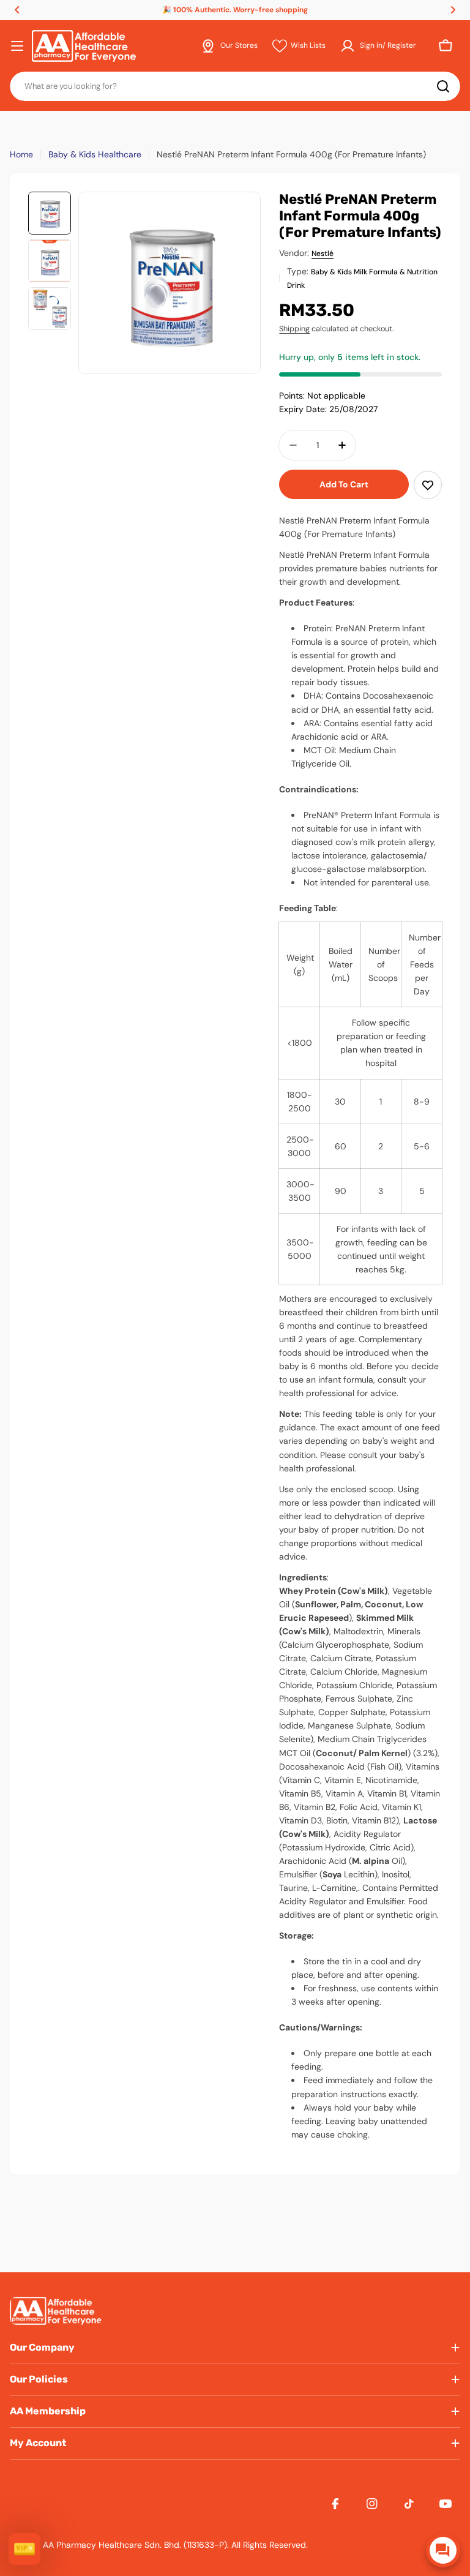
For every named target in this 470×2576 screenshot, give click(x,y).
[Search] (443, 86)
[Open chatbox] (443, 2550)
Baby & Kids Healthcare (95, 154)
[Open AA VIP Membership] (24, 2549)
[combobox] (235, 86)
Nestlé (323, 253)
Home (21, 154)
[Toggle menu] (17, 46)
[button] (17, 10)
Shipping (294, 329)
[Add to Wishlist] (428, 485)
